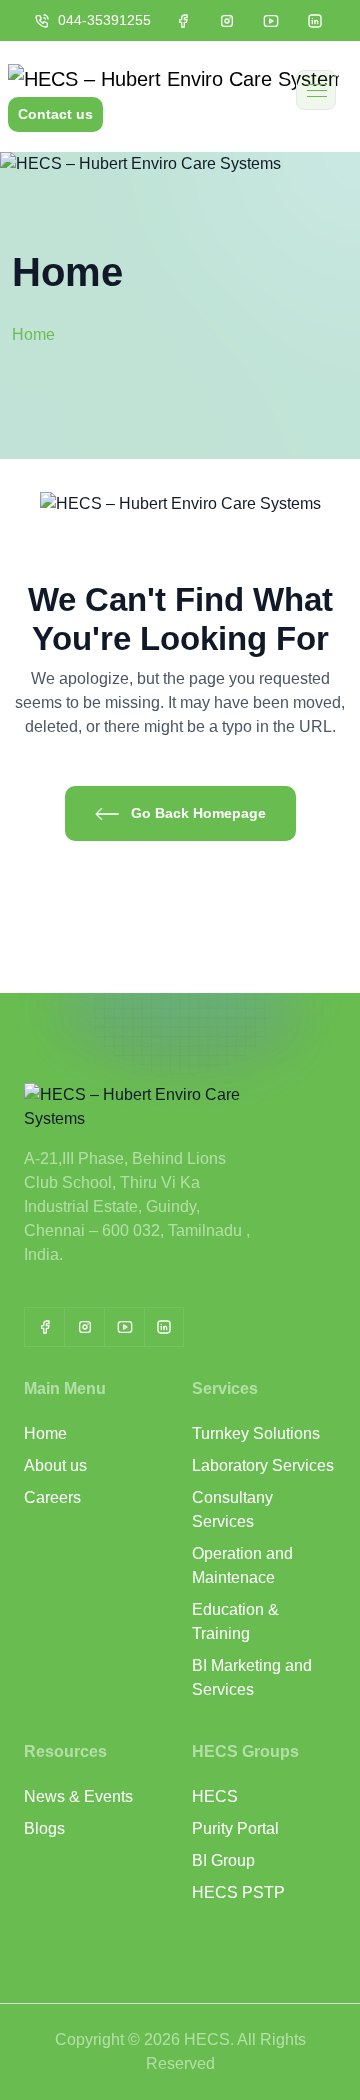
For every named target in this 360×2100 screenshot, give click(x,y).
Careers (52, 1497)
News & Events (78, 1796)
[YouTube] (124, 1327)
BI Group (223, 1860)
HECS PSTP (238, 1892)
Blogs (44, 1828)
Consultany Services (232, 1509)
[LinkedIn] (164, 1327)
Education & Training (235, 1621)
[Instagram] (84, 1327)
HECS (215, 1796)
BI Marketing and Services (252, 1677)
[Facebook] (44, 1327)
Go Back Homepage (196, 813)
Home (45, 1433)
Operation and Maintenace (242, 1565)
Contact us (55, 114)
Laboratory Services (263, 1465)
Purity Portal (235, 1828)
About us (55, 1465)
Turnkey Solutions (256, 1433)
